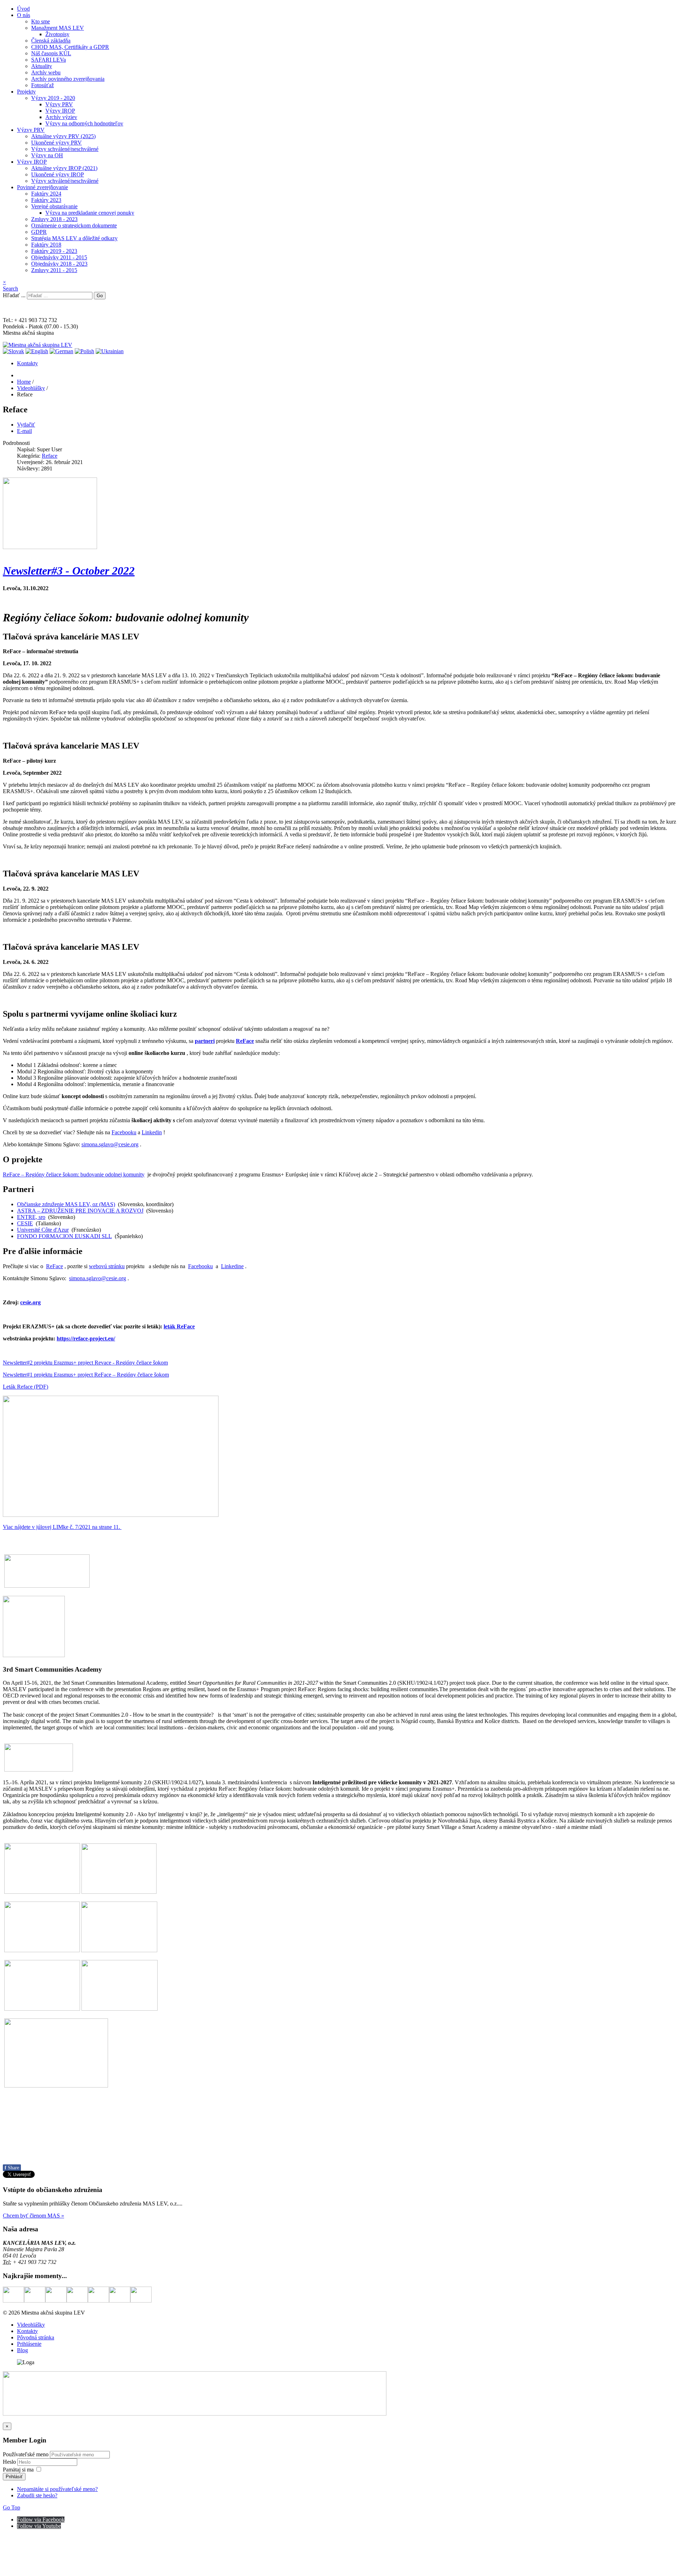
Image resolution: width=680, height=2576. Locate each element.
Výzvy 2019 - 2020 (53, 98)
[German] (61, 351)
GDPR (39, 232)
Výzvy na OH (47, 155)
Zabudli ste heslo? (37, 2495)
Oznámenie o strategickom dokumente (74, 225)
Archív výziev (61, 117)
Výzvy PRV (59, 104)
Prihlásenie (29, 2344)
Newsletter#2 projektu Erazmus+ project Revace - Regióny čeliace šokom (85, 1363)
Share (12, 2168)
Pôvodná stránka (36, 2337)
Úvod (23, 9)
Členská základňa (51, 41)
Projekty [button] (26, 92)
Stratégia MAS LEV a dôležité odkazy (74, 238)
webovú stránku (107, 1266)
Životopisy (57, 34)
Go (100, 296)
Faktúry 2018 (46, 245)
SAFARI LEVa (49, 60)
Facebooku (124, 1132)
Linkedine (232, 1266)
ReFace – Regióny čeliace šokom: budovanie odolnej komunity (74, 1174)
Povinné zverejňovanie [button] (42, 187)
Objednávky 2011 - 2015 (59, 257)
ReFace (245, 1041)
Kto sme (41, 21)
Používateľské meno (26, 2454)
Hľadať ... (14, 295)
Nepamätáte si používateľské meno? (57, 2489)
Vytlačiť (26, 425)
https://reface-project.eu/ (86, 1338)
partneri (205, 1041)
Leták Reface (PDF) (25, 1387)
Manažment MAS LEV (58, 28)
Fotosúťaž (42, 85)
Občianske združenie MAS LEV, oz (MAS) (66, 1204)
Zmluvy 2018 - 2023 (54, 219)
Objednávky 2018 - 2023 (59, 264)
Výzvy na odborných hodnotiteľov (84, 123)
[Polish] (84, 351)
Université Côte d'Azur (43, 1230)
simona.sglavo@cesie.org (110, 1144)
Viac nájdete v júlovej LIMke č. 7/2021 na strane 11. (62, 1527)
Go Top (12, 2507)
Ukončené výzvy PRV (56, 143)
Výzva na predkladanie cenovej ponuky (90, 213)
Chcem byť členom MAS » (33, 2216)
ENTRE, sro (31, 1217)
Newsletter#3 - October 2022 (69, 571)
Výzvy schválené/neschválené (65, 149)
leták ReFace (179, 1326)
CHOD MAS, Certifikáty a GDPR (70, 47)
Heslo (10, 2462)
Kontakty (27, 363)
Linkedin (152, 1132)
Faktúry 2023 (46, 200)
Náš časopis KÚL (51, 53)
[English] (37, 351)
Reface (50, 456)
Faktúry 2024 (46, 194)
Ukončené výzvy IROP (58, 174)
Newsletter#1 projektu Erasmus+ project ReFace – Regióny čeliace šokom (86, 1375)
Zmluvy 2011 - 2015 (54, 270)
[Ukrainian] (110, 351)
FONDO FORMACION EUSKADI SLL (64, 1236)
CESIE (25, 1223)
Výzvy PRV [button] (31, 130)
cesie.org (30, 1302)
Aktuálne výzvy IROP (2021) (64, 168)
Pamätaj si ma (18, 2470)
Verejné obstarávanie (54, 206)
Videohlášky (31, 2325)
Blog (22, 2350)
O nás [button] (24, 15)
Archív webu (46, 72)
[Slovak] (13, 351)
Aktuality (42, 66)
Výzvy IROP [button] (32, 162)
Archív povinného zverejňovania (68, 79)
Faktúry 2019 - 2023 (54, 251)
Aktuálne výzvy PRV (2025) (63, 136)
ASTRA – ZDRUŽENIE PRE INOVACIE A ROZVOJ (80, 1211)
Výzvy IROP (60, 111)
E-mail (24, 431)
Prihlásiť (14, 2477)
